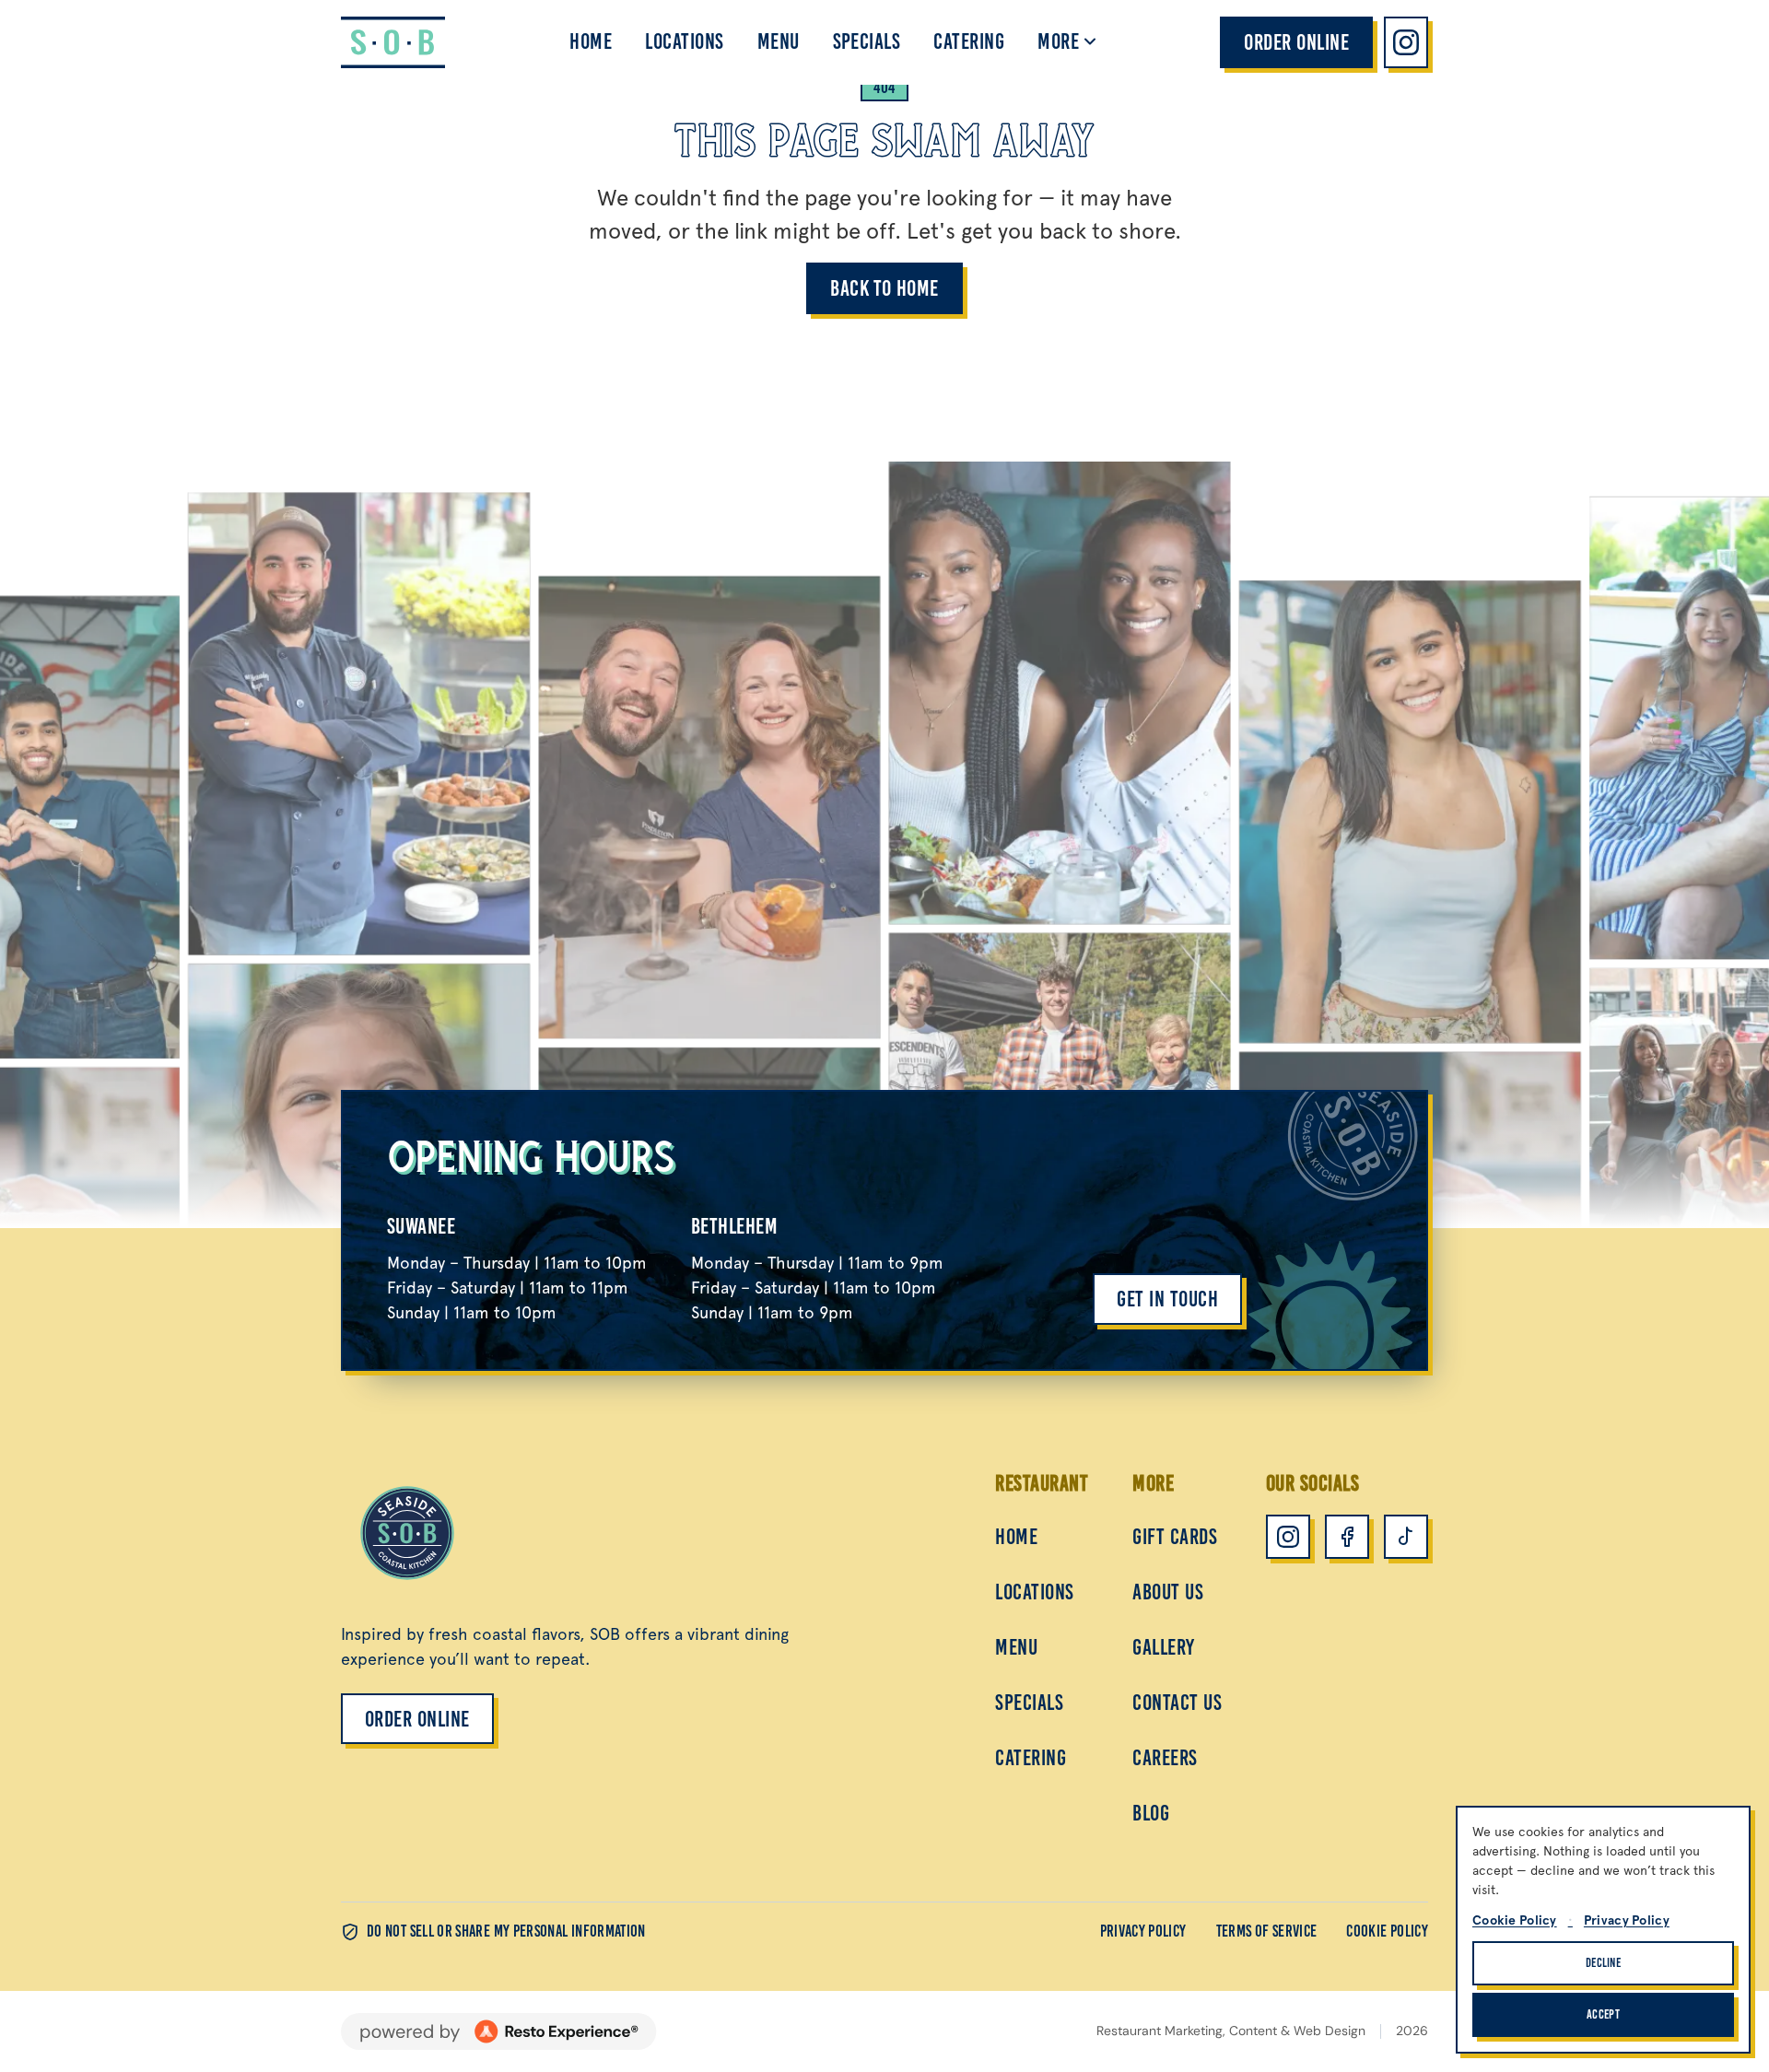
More (1058, 41)
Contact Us (1177, 1702)
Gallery (1163, 1647)
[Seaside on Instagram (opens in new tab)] (1288, 1537)
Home (591, 41)
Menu (779, 41)
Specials (867, 41)
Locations (684, 41)
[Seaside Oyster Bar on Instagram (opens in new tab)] (1406, 42)
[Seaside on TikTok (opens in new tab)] (1406, 1537)
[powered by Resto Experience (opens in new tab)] (499, 2031)
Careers (1165, 1757)
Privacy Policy (1143, 1931)
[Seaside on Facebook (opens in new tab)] (1347, 1537)
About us (1168, 1592)
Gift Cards (1175, 1536)
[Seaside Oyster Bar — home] (393, 42)
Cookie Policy (1387, 1931)
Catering (969, 41)
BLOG (1151, 1813)
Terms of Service (1267, 1931)
